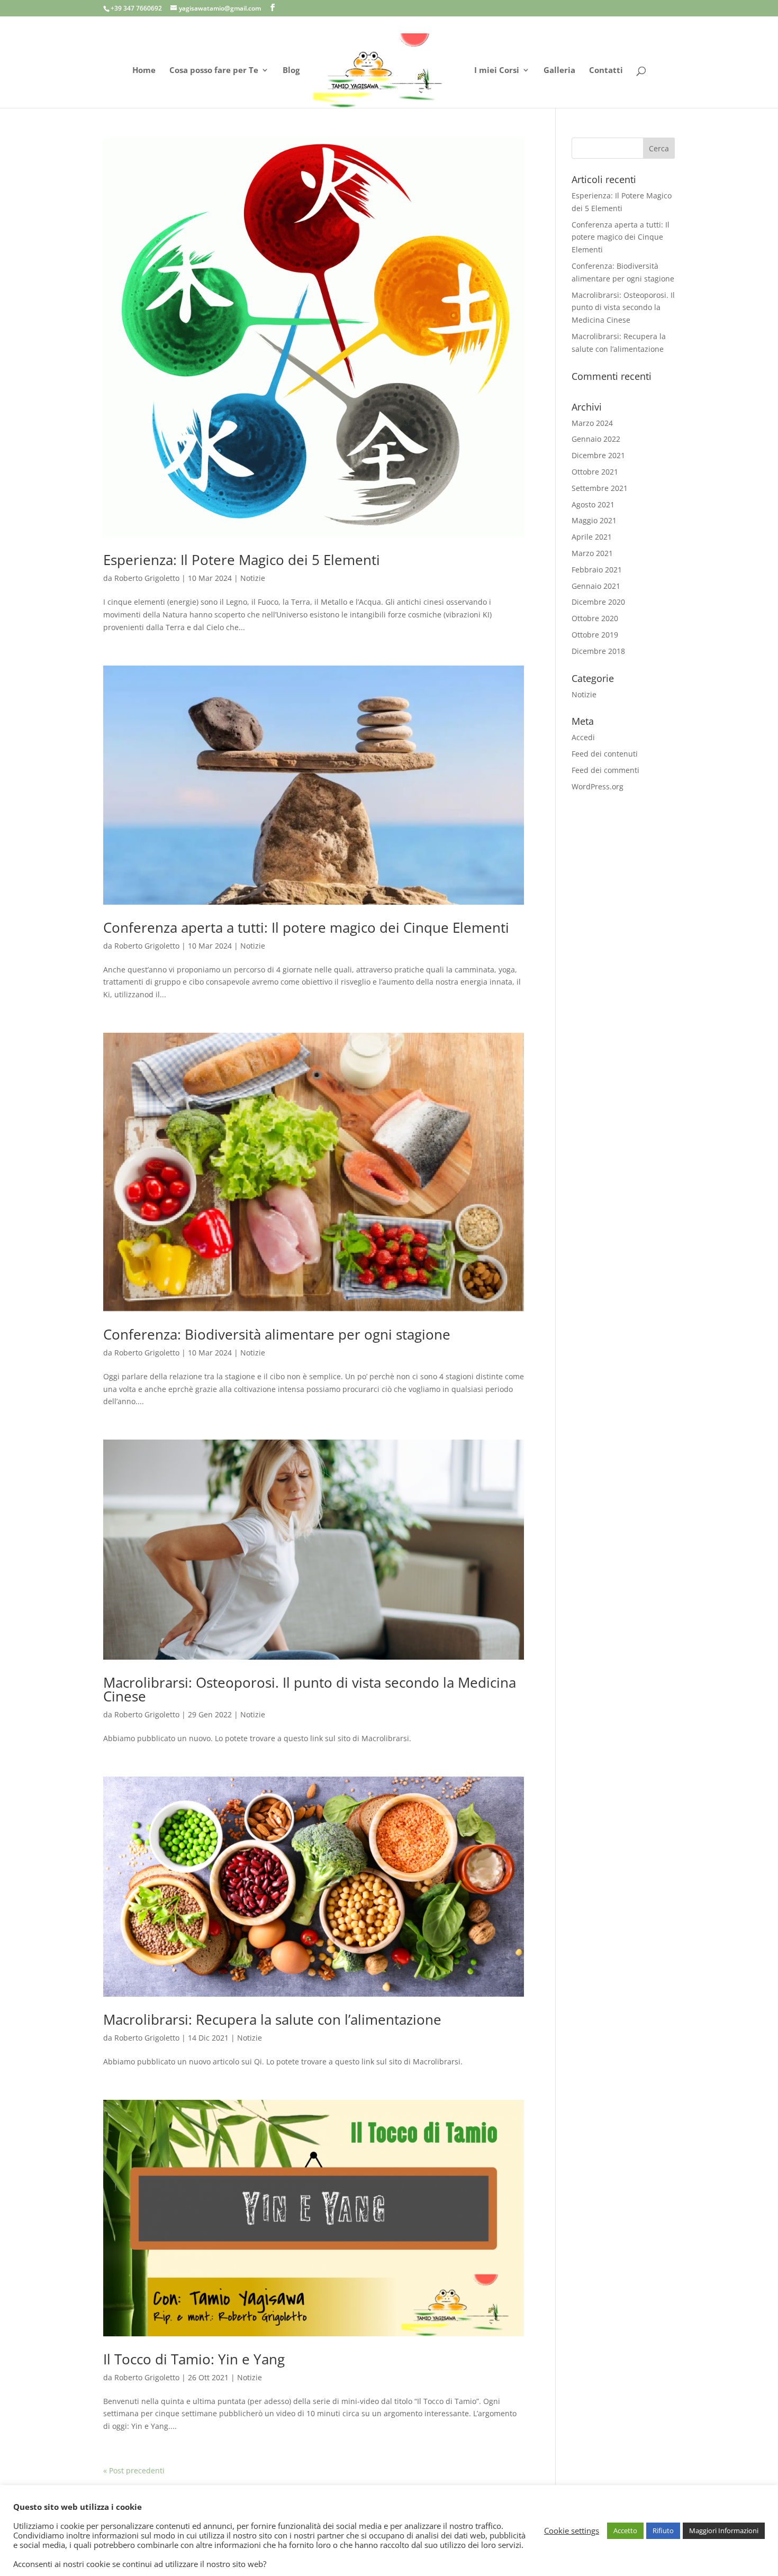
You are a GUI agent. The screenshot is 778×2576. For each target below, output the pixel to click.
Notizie (253, 578)
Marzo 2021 (592, 553)
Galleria (559, 71)
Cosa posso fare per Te (214, 71)
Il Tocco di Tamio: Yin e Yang (194, 2359)
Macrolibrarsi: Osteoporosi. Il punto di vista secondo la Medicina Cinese (310, 1689)
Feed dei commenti (605, 770)
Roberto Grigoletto (147, 578)
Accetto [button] (625, 2531)
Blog (291, 71)
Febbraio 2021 (597, 570)
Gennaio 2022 (596, 439)
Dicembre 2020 (598, 602)
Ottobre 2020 (595, 618)
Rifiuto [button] (663, 2531)
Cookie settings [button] (572, 2531)
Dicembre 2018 (598, 651)
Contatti (606, 71)
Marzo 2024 (592, 423)
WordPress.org (598, 786)
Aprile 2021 (592, 537)
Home (144, 71)
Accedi (583, 737)
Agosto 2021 (593, 504)
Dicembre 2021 (598, 455)
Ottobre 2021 (595, 472)
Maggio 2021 (594, 520)
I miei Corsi (497, 71)
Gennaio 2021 (596, 586)
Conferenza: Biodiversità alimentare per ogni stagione (277, 1334)
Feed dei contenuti (605, 754)
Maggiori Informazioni (724, 2531)
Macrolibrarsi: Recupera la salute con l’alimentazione (272, 2019)
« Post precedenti (134, 2470)
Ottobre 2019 (595, 635)
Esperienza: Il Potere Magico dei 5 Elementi (242, 560)
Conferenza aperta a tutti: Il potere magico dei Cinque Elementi (306, 927)
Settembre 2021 (600, 488)
